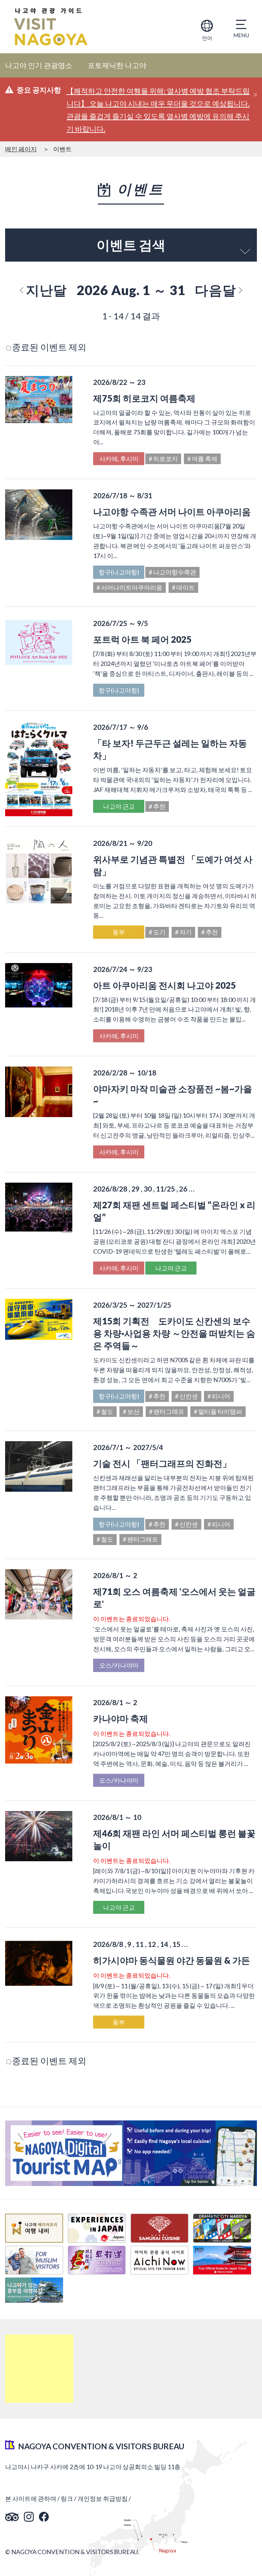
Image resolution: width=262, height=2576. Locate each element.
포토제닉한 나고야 (117, 65)
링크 (67, 2498)
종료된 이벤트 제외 (49, 347)
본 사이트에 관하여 (31, 2498)
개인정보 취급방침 (103, 2498)
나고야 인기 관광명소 (39, 65)
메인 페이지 (21, 149)
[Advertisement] (39, 2369)
